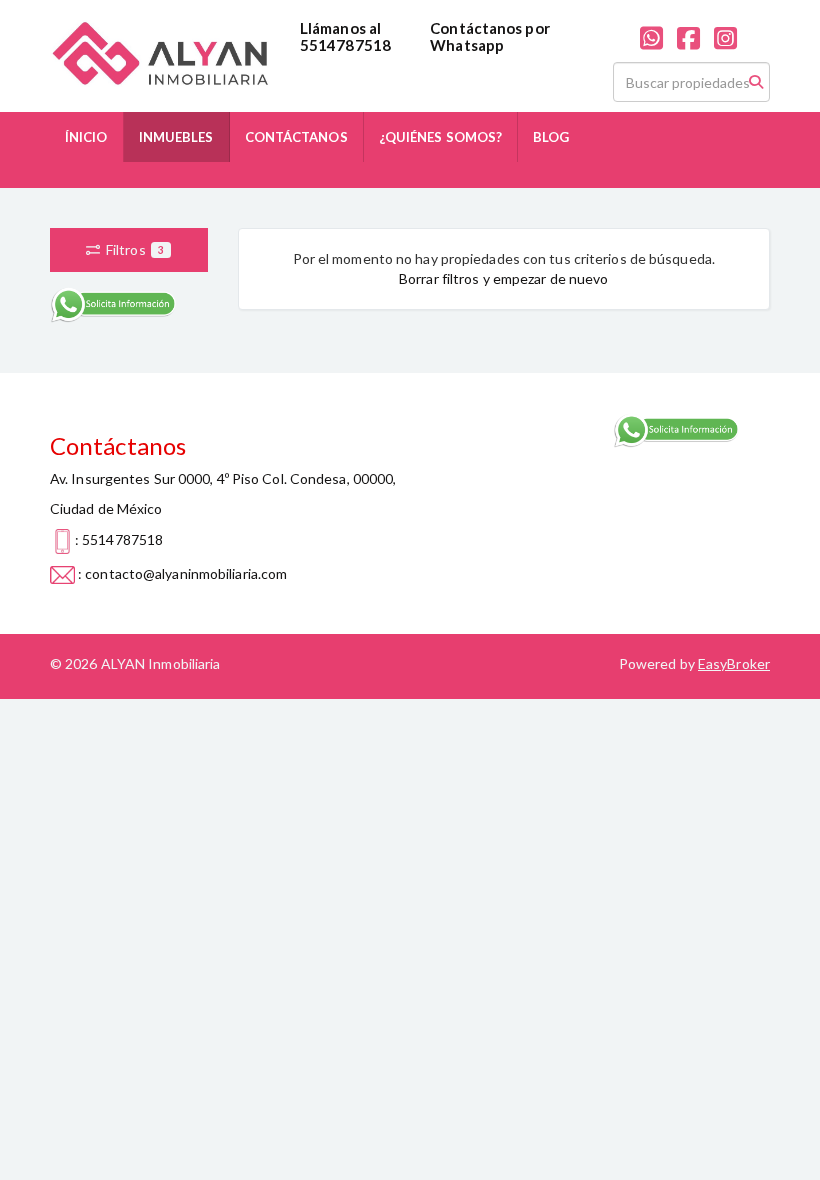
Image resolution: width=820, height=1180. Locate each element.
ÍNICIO (86, 137)
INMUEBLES (176, 137)
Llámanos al (340, 28)
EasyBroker (734, 663)
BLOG (551, 137)
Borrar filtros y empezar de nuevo (503, 278)
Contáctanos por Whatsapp (490, 36)
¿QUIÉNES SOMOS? (441, 137)
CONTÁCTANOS (296, 137)
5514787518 (345, 45)
